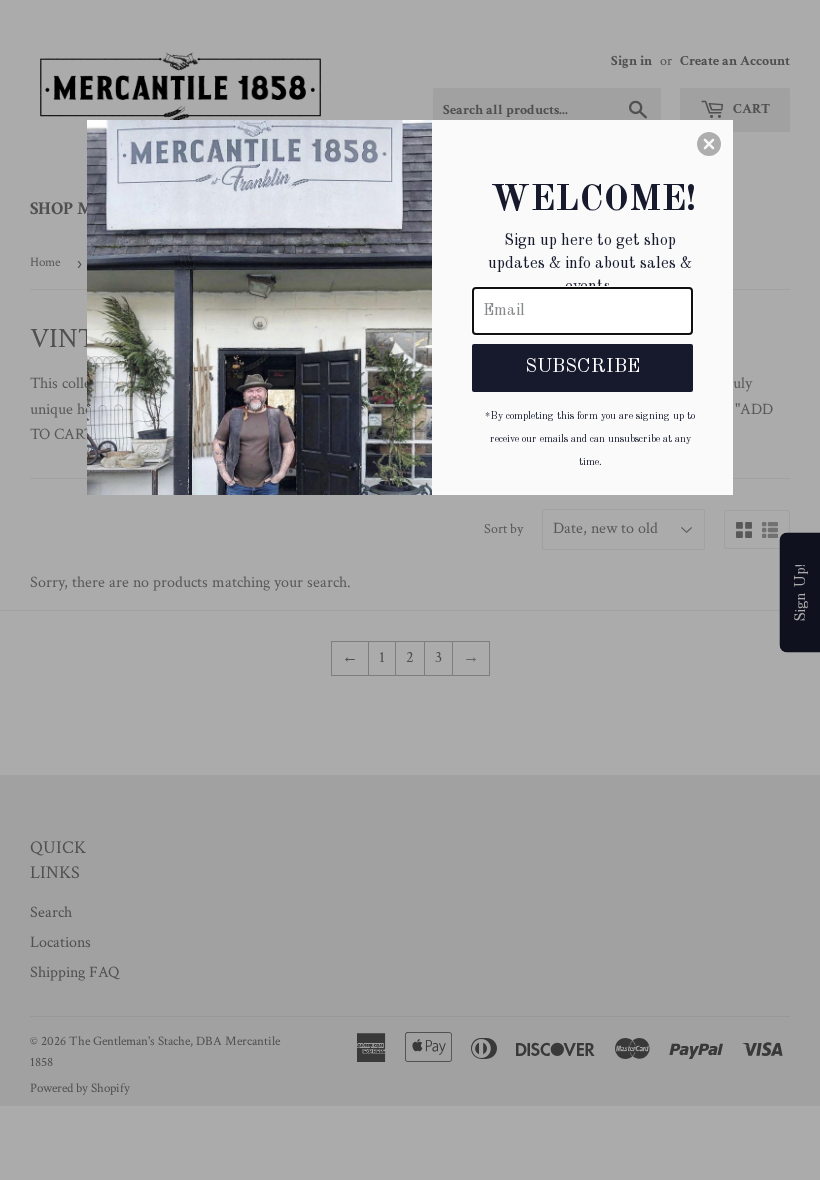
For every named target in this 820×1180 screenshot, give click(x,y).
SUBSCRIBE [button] (582, 367)
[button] (709, 144)
